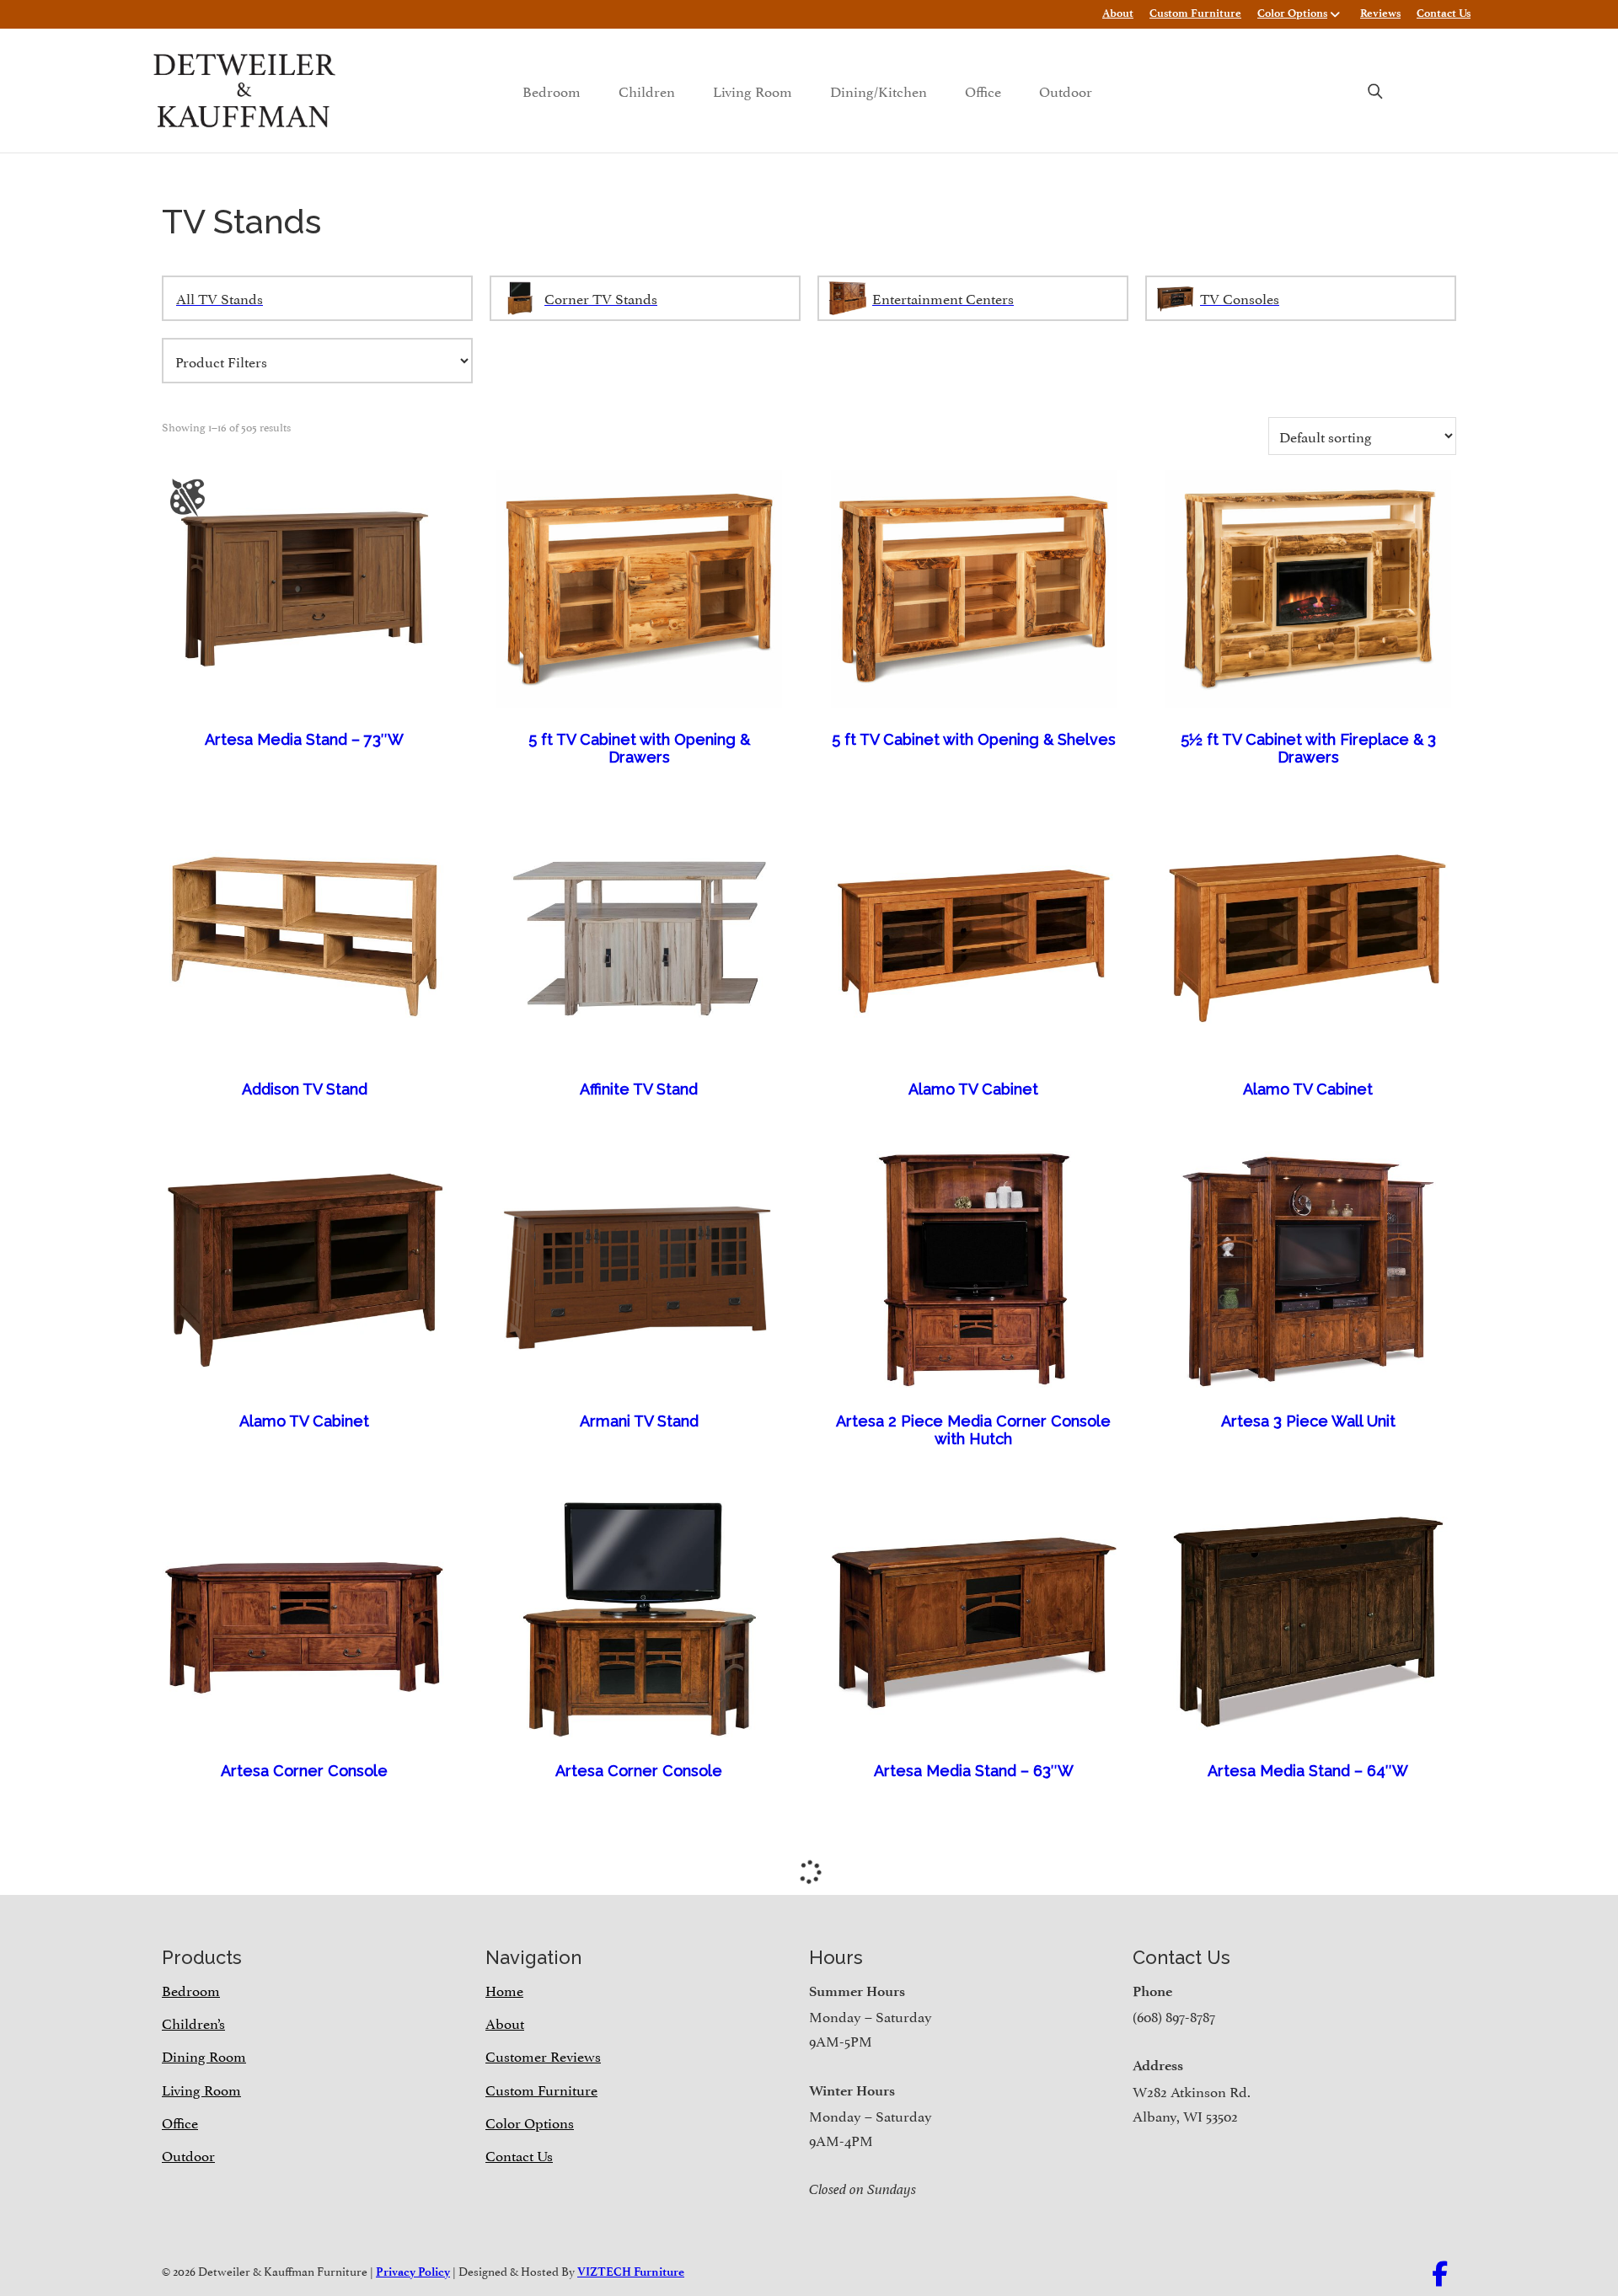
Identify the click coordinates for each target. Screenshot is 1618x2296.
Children (647, 90)
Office (983, 90)
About (1118, 13)
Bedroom (552, 90)
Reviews (1380, 13)
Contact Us (1444, 13)
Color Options (1292, 13)
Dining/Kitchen (879, 90)
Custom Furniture (1195, 13)
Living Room (753, 90)
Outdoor (1066, 90)
